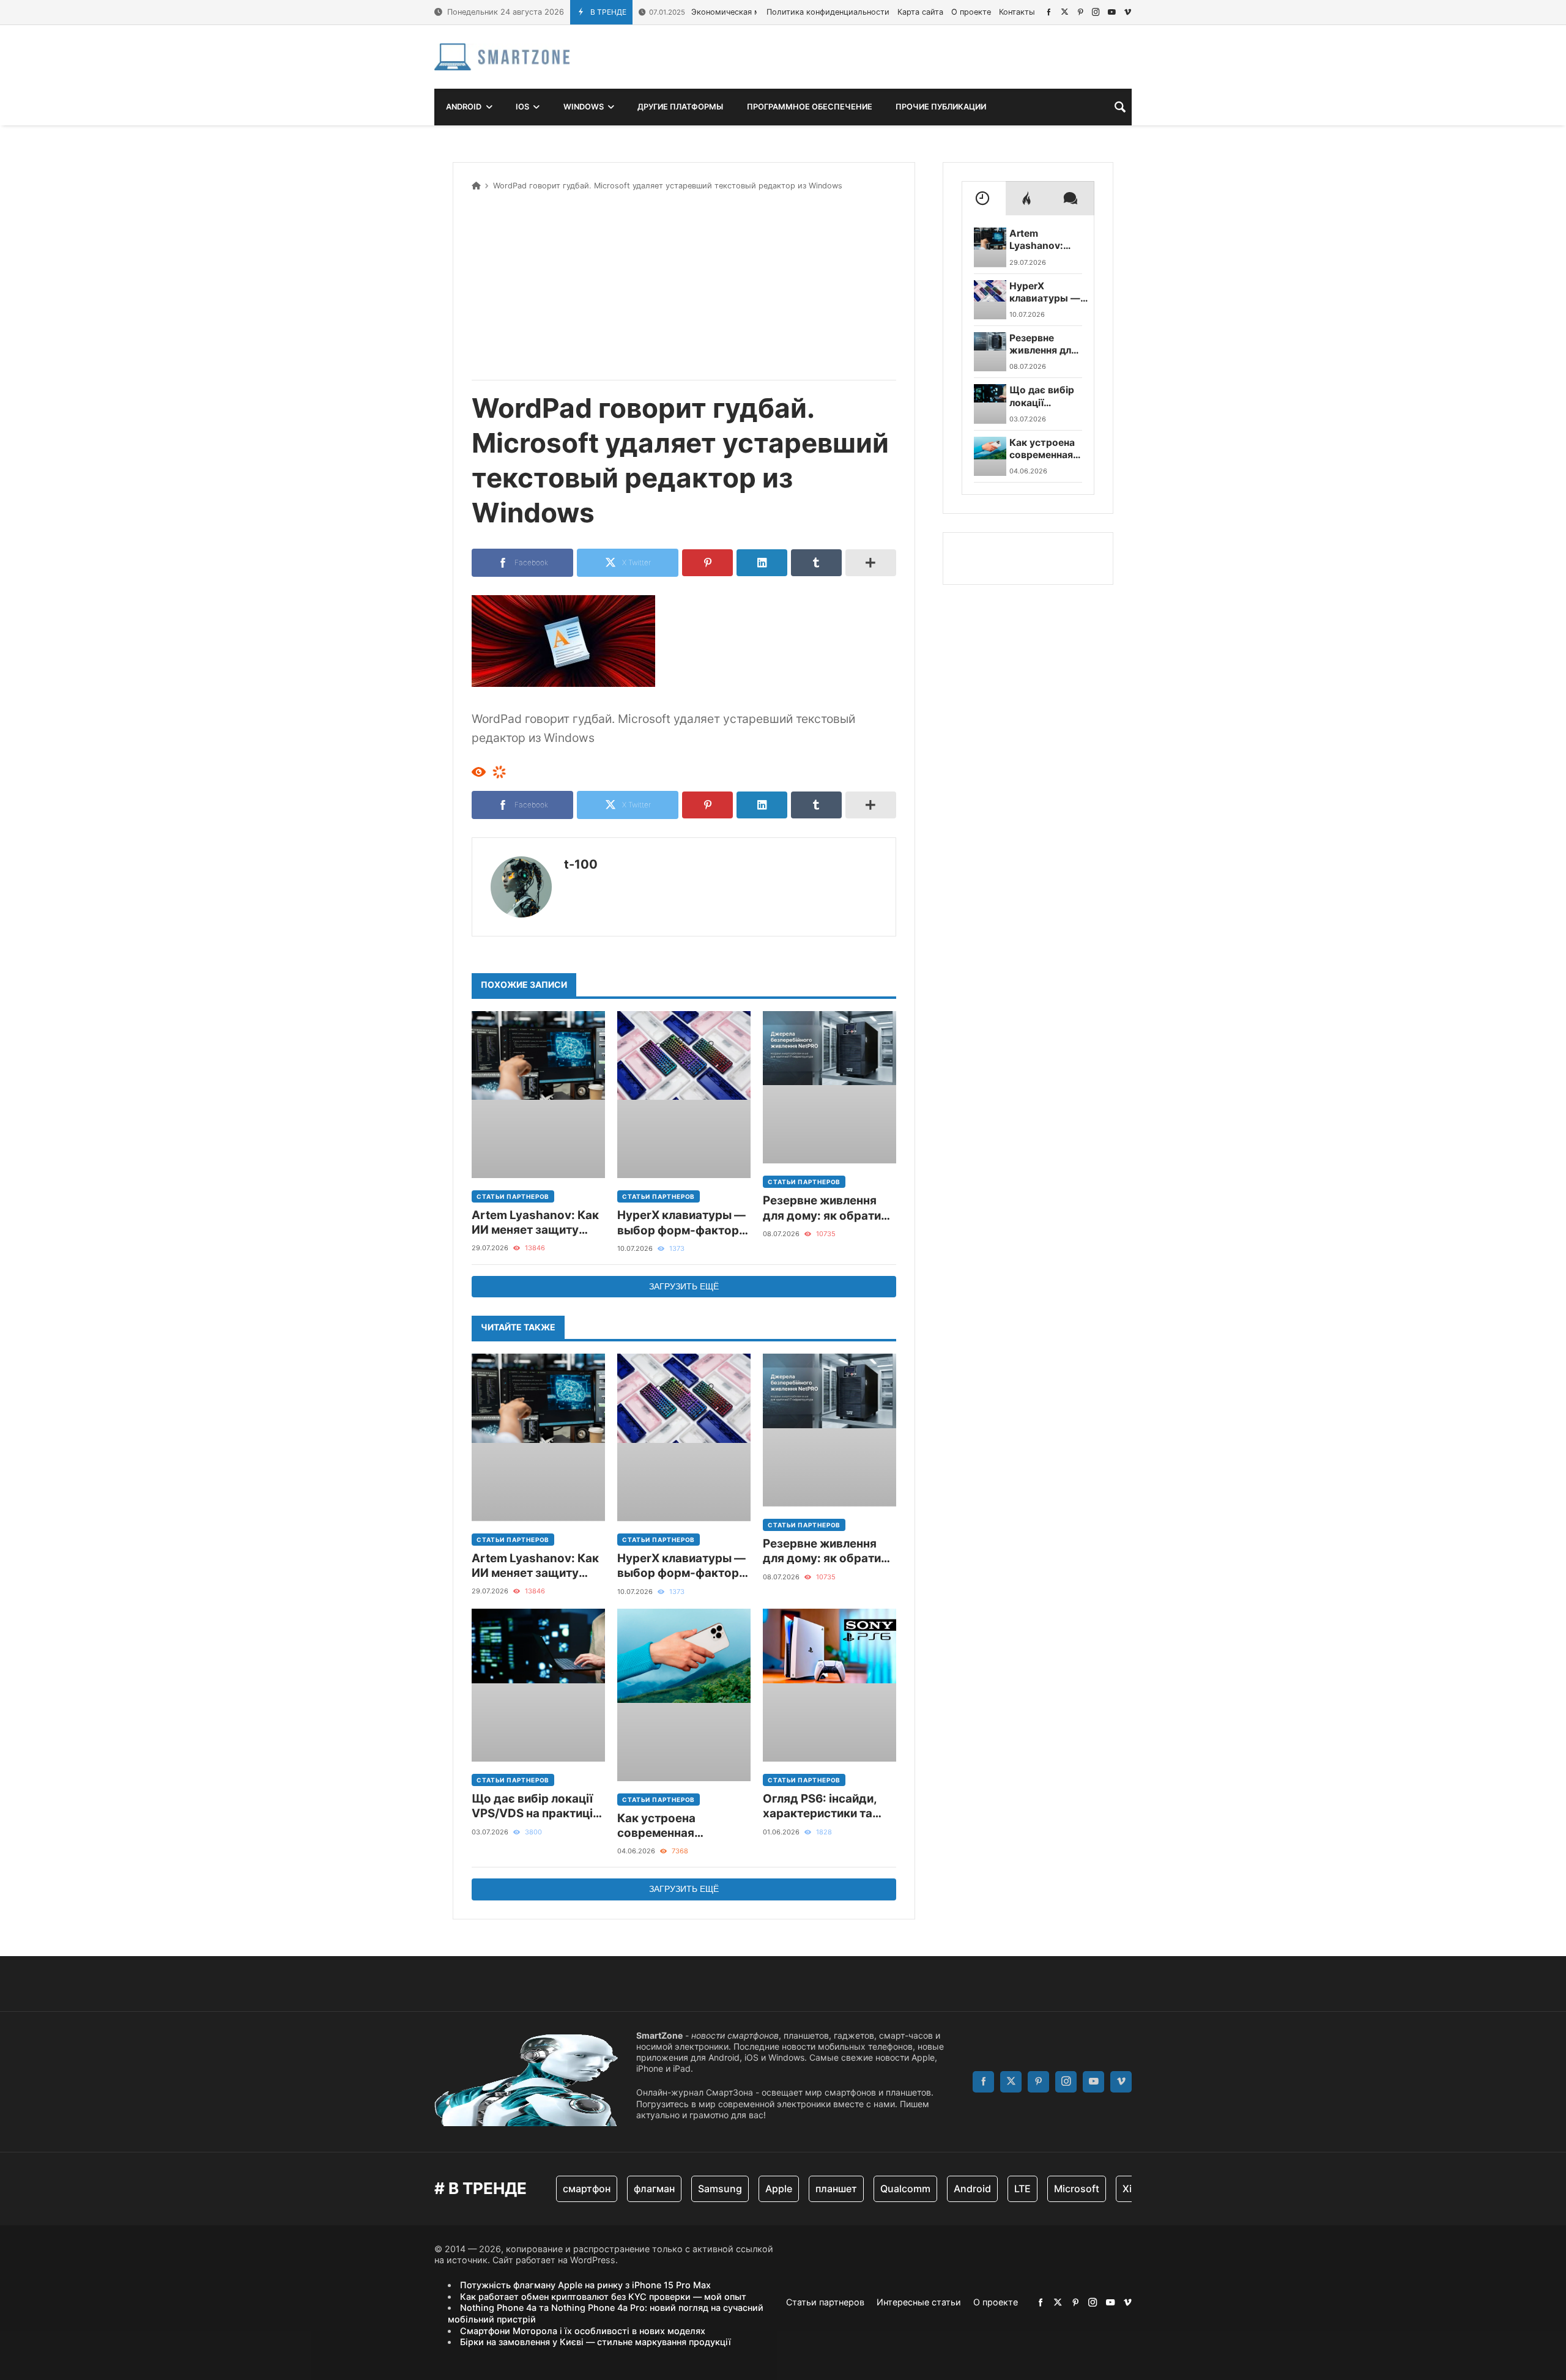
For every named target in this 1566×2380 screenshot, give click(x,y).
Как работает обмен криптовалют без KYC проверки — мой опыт (603, 2297)
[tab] (984, 198)
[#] (1049, 12)
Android (955, 2189)
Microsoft (1059, 2189)
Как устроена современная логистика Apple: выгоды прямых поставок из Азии (667, 1826)
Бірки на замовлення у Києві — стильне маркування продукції (596, 2342)
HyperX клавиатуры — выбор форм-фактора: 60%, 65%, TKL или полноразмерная (683, 1223)
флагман (636, 2189)
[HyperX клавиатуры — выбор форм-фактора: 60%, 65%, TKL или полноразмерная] (684, 1095)
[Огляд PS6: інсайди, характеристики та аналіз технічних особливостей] (829, 1685)
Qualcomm (888, 2189)
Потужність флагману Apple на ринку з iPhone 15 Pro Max (585, 2285)
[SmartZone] (502, 57)
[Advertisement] (684, 283)
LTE (1005, 2189)
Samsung (702, 2189)
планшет (818, 2189)
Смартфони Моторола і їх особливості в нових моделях (583, 2331)
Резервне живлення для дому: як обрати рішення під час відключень (822, 1208)
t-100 (581, 864)
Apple (761, 2189)
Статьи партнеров (513, 1196)
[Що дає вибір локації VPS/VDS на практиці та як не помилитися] (538, 1685)
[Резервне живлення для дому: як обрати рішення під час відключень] (829, 1088)
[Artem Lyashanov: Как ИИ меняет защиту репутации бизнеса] (538, 1095)
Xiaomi (1121, 2189)
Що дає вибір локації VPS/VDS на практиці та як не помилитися (532, 1807)
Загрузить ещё (684, 1286)
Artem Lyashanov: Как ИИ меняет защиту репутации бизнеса (535, 1223)
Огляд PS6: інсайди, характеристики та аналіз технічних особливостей (820, 1807)
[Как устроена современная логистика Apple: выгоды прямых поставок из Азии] (684, 1695)
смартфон (569, 2189)
